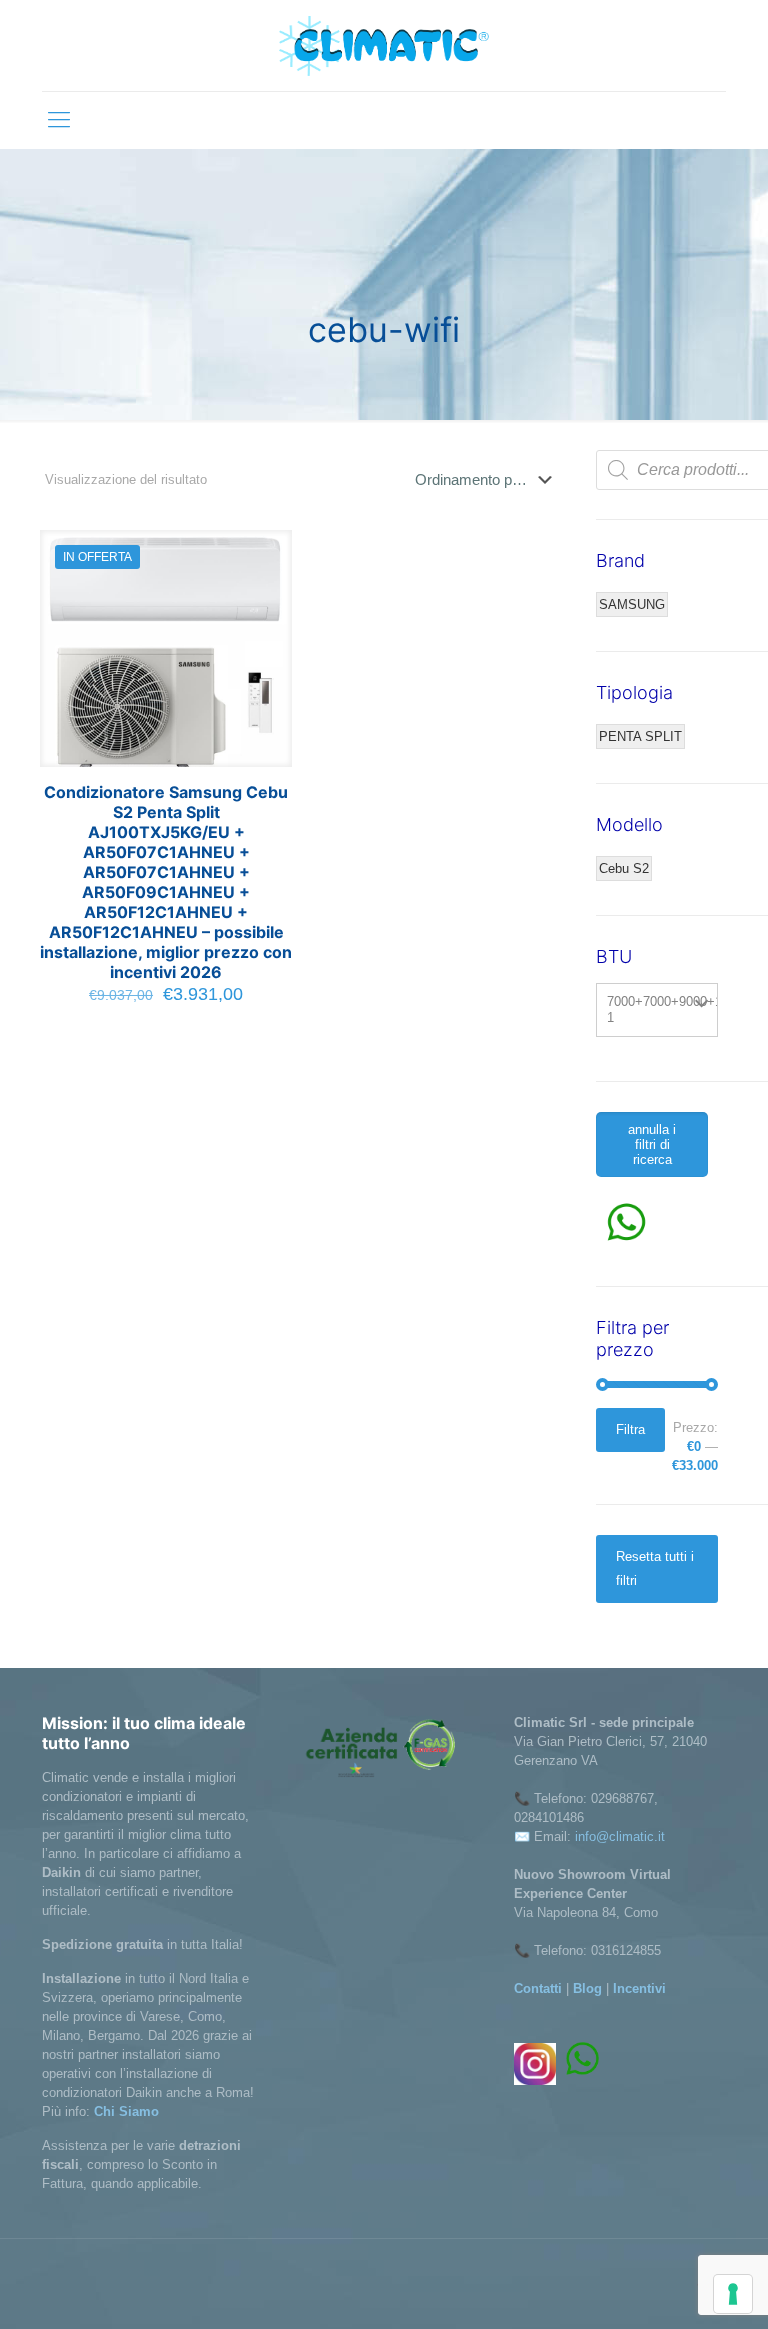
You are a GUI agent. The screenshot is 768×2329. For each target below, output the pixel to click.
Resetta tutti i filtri (655, 1568)
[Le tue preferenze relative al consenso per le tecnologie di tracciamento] (733, 2294)
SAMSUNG (632, 604)
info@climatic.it (620, 1836)
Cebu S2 (624, 868)
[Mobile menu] (59, 120)
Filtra (630, 1429)
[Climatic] (384, 45)
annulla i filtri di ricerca (652, 1144)
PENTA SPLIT (640, 736)
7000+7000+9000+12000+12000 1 (662, 1009)
